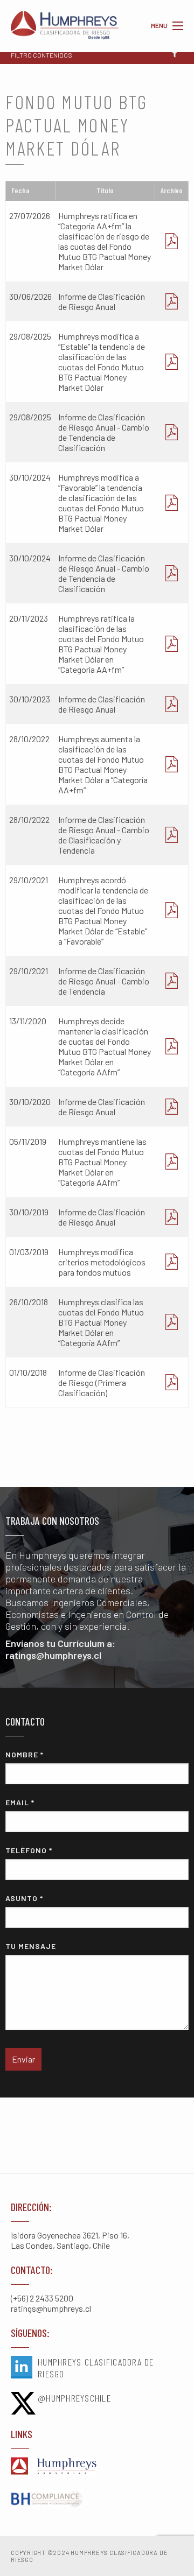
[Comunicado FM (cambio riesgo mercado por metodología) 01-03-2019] (172, 1262)
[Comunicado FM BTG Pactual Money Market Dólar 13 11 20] (172, 1046)
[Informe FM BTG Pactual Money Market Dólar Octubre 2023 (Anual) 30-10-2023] (172, 704)
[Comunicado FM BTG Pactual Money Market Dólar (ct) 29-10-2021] (172, 910)
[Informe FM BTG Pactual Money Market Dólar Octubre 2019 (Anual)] (172, 1217)
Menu (178, 26)
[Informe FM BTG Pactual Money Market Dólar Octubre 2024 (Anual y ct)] (172, 573)
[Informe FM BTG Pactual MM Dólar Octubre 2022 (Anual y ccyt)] (172, 835)
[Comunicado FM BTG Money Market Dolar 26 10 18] (172, 1322)
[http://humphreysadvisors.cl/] (97, 2467)
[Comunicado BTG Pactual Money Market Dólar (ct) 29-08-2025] (172, 362)
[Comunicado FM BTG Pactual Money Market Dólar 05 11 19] (172, 1162)
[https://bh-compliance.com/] (97, 2500)
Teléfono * (29, 1850)
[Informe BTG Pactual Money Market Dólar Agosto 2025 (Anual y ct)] (172, 432)
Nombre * (25, 1754)
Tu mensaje (31, 1946)
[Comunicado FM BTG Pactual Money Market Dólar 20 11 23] (172, 644)
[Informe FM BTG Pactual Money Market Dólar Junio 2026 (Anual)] (172, 301)
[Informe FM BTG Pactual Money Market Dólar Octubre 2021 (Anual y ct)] (172, 981)
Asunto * (24, 1898)
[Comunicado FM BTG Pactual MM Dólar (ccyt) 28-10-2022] (172, 764)
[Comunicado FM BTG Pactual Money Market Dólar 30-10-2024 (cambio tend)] (172, 503)
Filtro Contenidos (41, 55)
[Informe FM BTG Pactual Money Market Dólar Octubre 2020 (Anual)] (172, 1107)
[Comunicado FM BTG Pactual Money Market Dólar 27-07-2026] (172, 241)
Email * (20, 1802)
